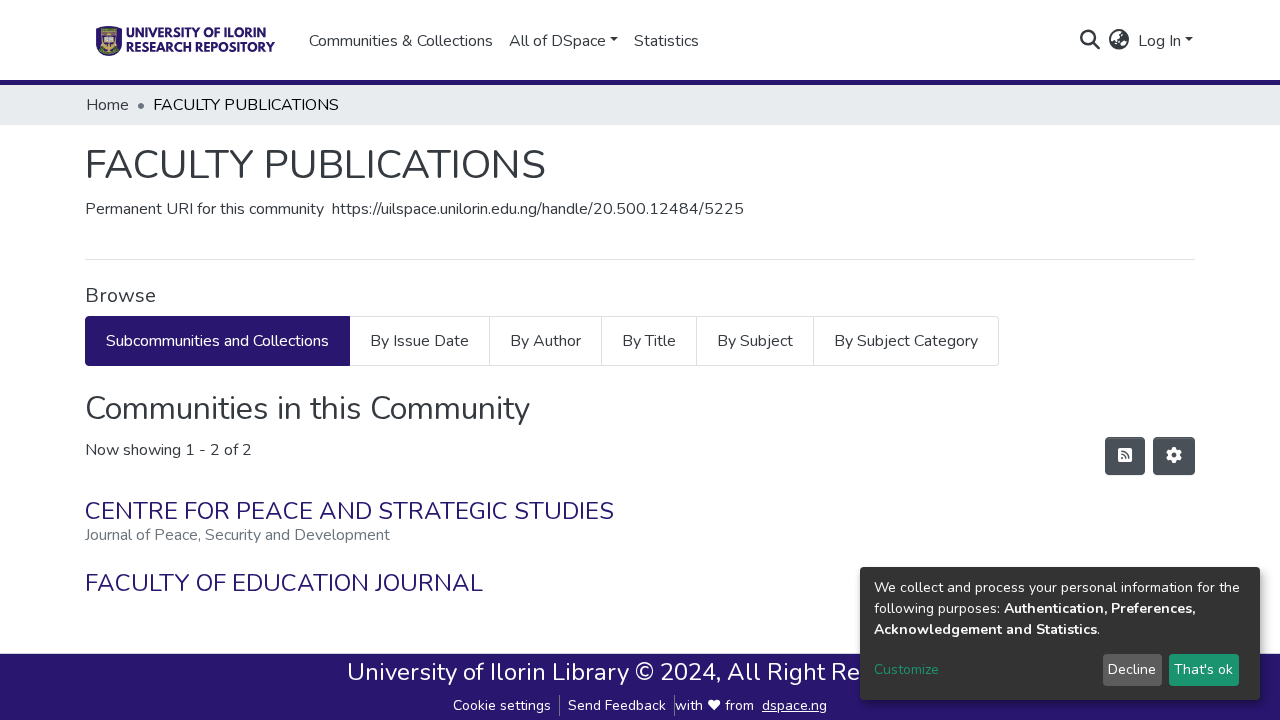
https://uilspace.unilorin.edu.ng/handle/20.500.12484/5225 (538, 209)
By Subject (755, 341)
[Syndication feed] (1125, 456)
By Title (649, 341)
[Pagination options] (1174, 456)
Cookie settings (502, 705)
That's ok (1203, 669)
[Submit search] (1090, 41)
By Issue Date (419, 341)
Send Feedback (617, 705)
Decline (1132, 669)
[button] (1119, 41)
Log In (1159, 41)
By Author (545, 341)
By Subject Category (906, 341)
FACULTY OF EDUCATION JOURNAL (284, 583)
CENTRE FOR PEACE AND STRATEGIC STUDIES (349, 511)
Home (107, 105)
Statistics (666, 41)
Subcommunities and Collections (217, 341)
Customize (906, 669)
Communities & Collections (401, 41)
